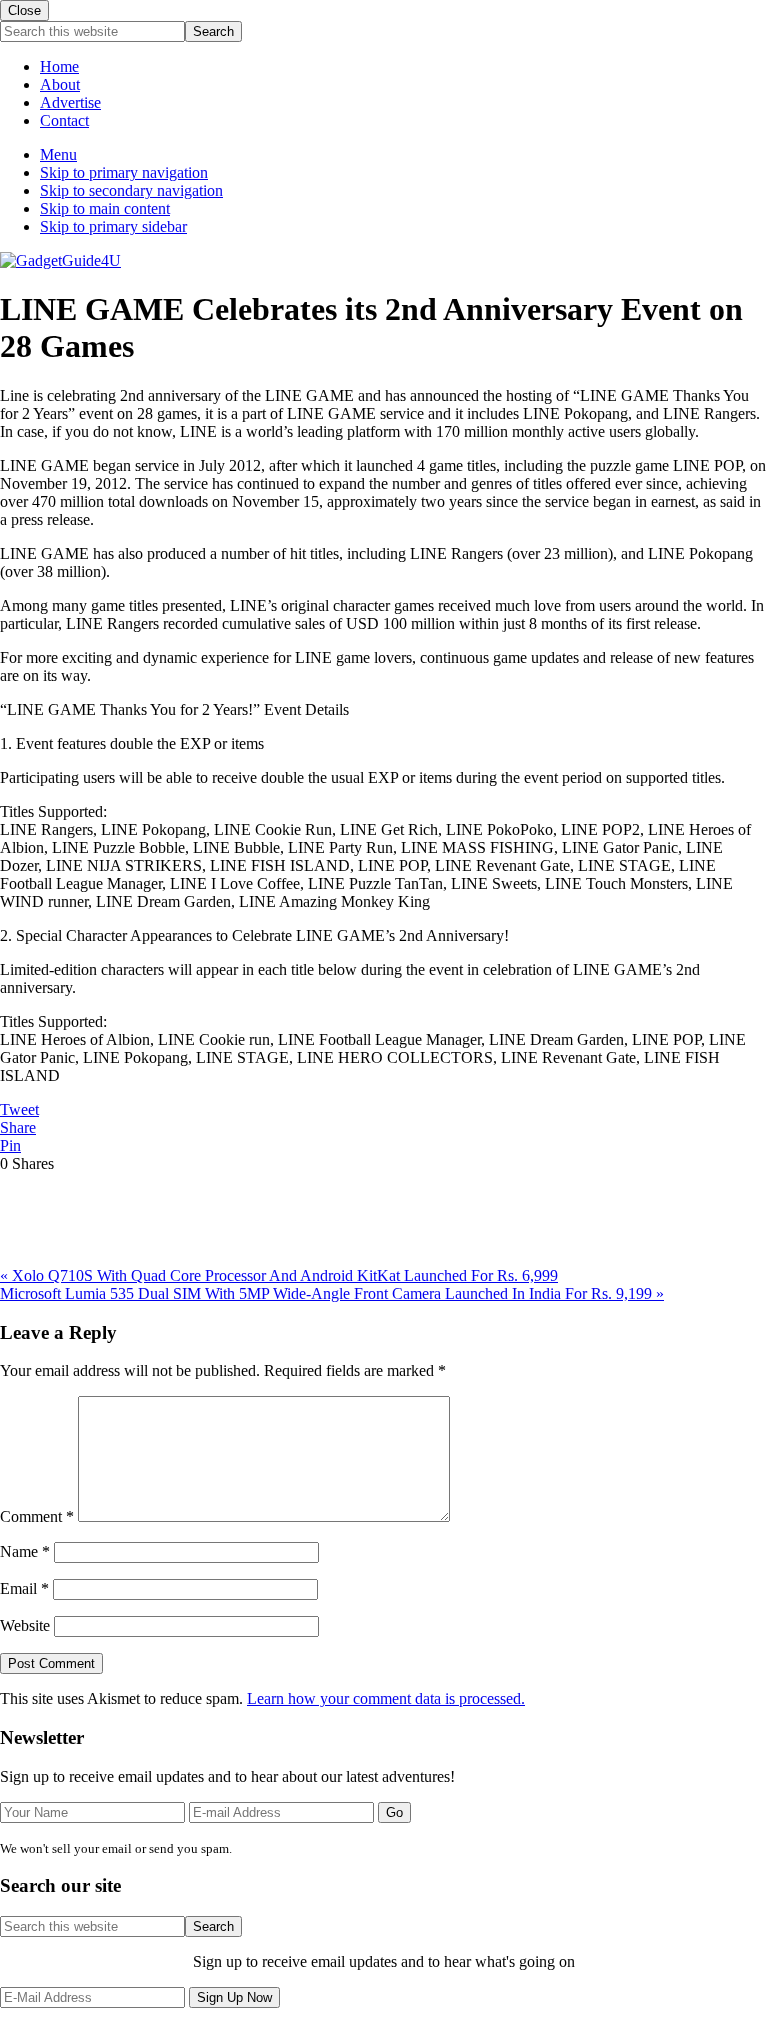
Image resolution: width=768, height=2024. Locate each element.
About (60, 84)
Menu (58, 154)
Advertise (70, 102)
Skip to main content (105, 208)
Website (25, 1625)
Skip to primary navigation (124, 172)
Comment (37, 1516)
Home (59, 66)
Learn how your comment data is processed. (386, 1698)
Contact (64, 120)
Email (24, 1588)
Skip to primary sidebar (113, 226)
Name (25, 1551)
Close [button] (24, 10)
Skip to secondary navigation (131, 190)
